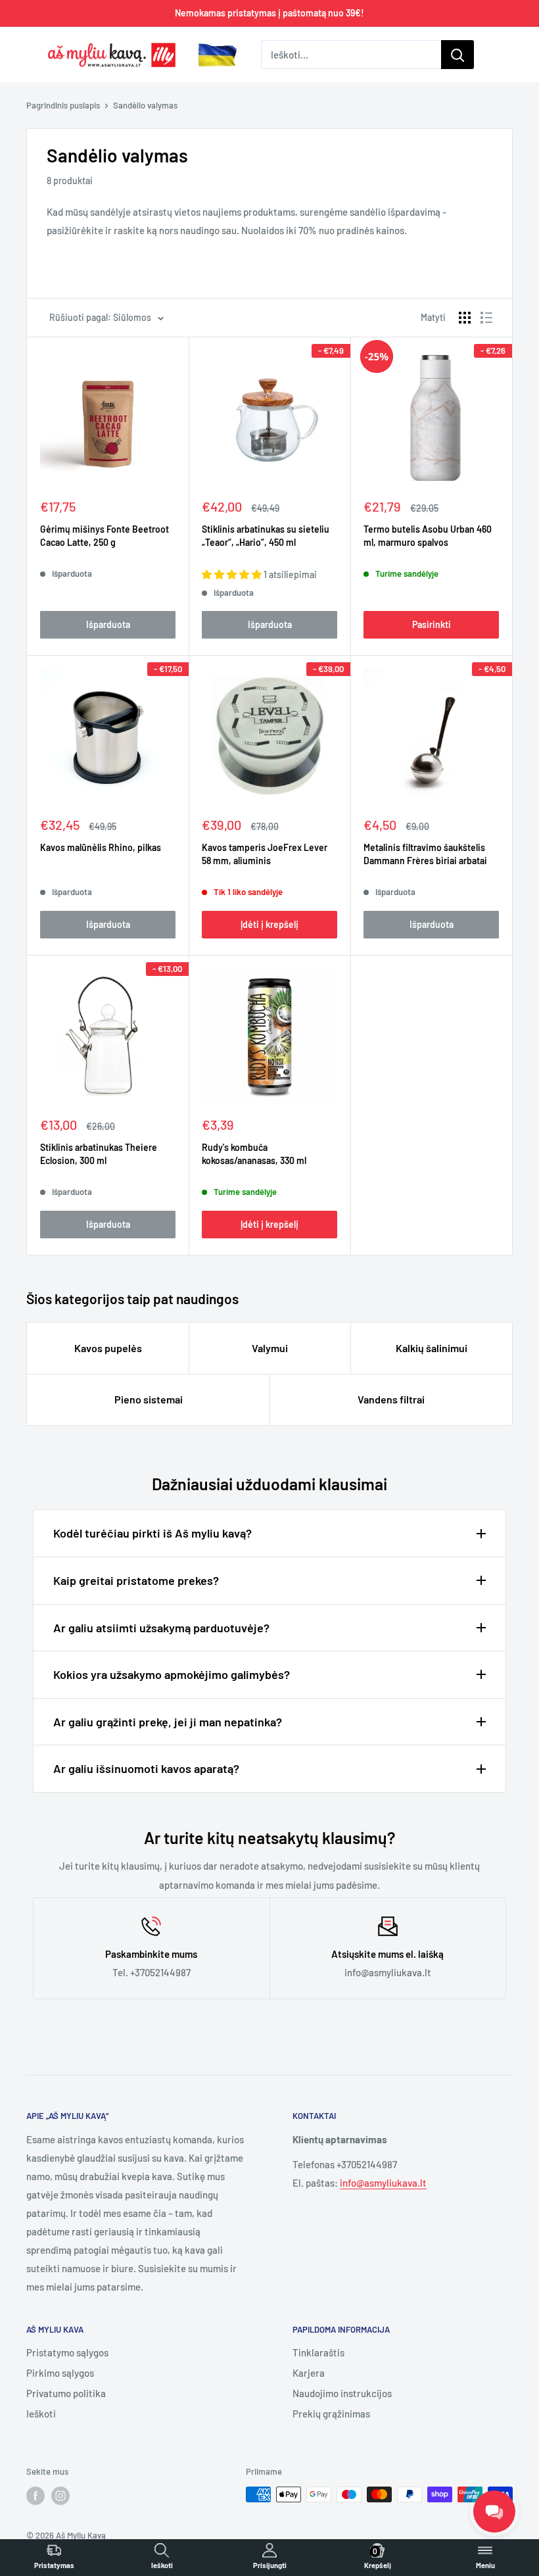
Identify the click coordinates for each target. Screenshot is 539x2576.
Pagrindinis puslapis (63, 105)
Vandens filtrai (391, 1399)
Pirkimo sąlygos (60, 2373)
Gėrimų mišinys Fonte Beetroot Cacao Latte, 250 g (105, 536)
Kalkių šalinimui (432, 1348)
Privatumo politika (66, 2393)
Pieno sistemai (149, 1399)
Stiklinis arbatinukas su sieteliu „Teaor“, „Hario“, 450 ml (266, 536)
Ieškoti (41, 2414)
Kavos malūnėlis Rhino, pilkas (101, 847)
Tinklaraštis (318, 2352)
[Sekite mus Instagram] (60, 2496)
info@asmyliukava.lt (383, 2183)
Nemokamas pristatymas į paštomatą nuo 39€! (269, 13)
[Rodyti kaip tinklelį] (465, 318)
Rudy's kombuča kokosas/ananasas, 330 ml (254, 1154)
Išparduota (108, 624)
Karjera (309, 2373)
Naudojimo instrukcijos (342, 2393)
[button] (233, 574)
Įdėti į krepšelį (269, 924)
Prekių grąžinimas (331, 2414)
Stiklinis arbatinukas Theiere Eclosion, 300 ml (99, 1154)
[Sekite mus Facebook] (35, 2496)
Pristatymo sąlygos (67, 2352)
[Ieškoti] (457, 55)
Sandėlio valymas (145, 105)
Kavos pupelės (108, 1348)
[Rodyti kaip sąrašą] (486, 318)
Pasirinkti (432, 624)
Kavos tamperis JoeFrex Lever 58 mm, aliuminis (265, 854)
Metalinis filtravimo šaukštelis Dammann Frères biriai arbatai (425, 854)
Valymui (270, 1348)
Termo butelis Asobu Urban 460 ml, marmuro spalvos (428, 536)
